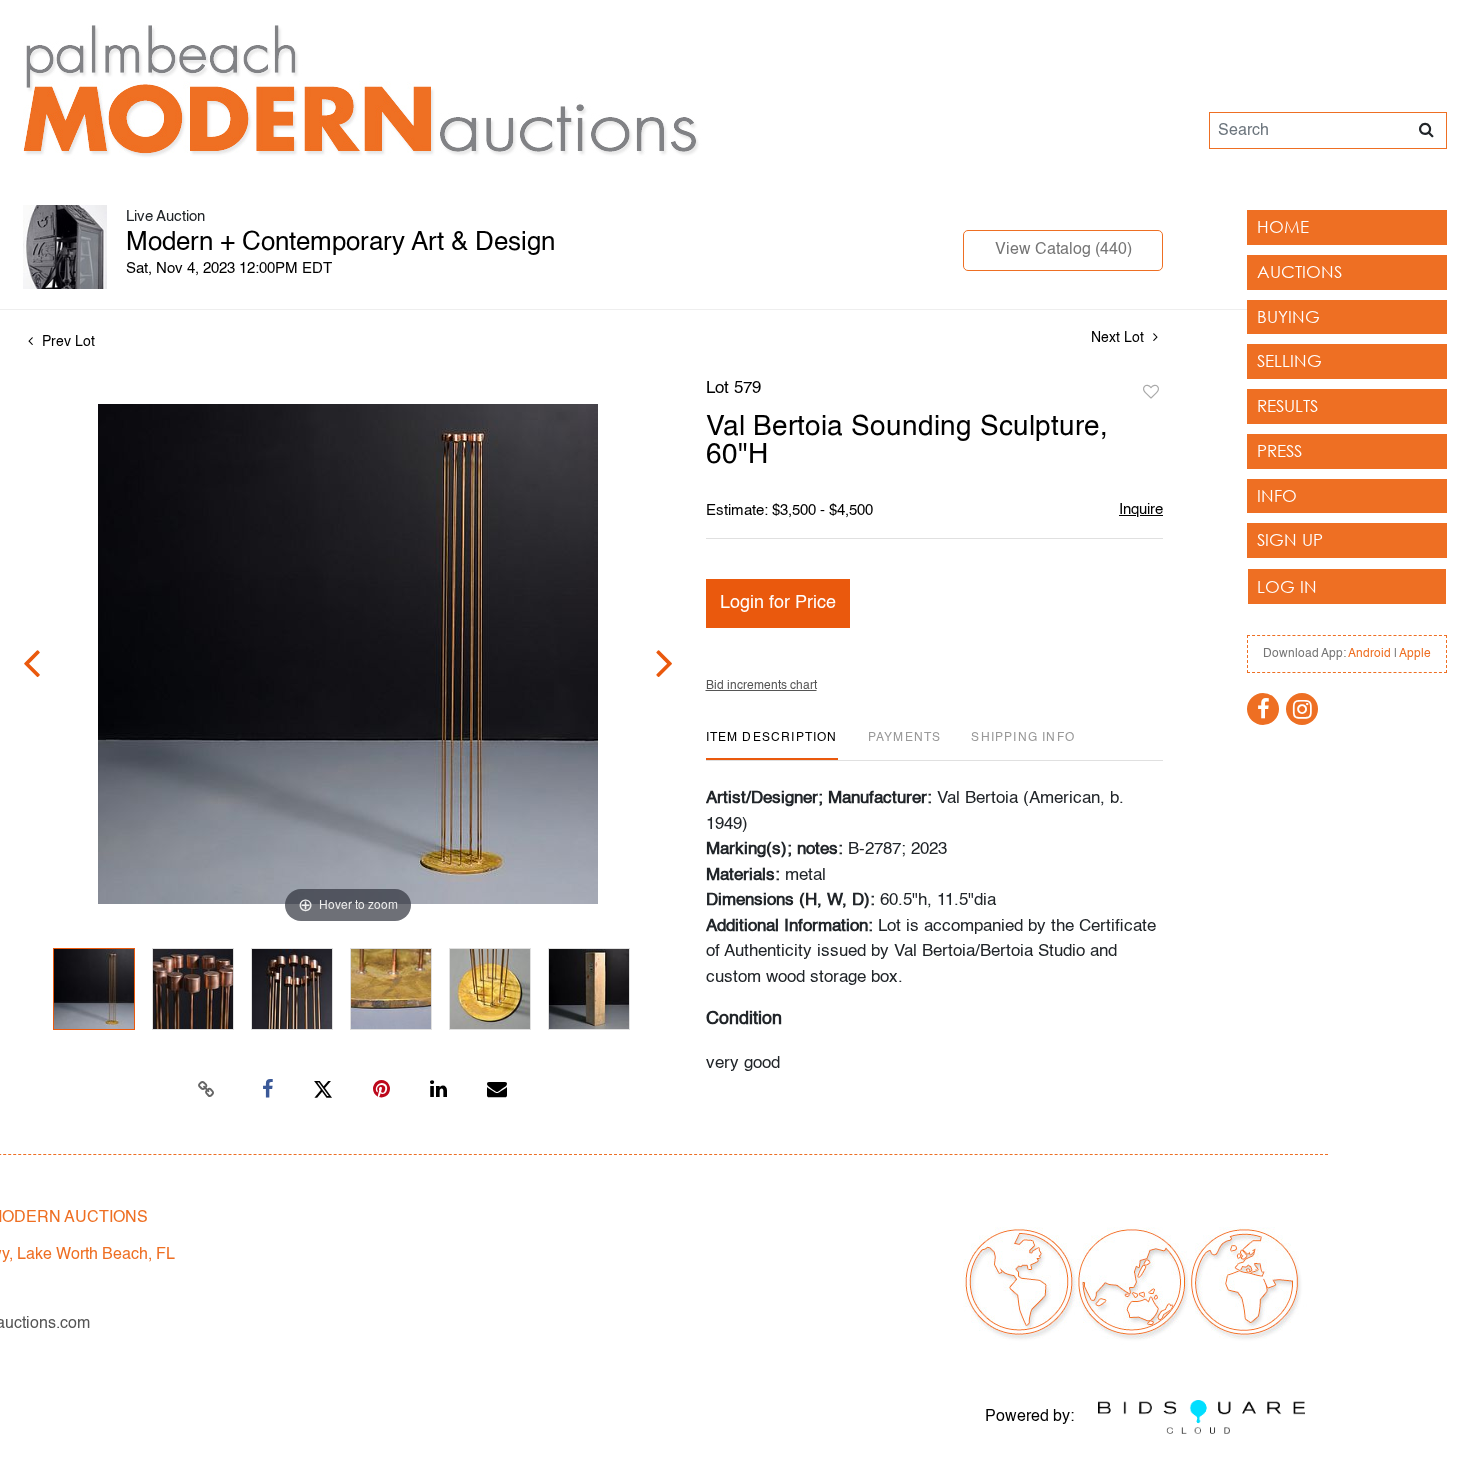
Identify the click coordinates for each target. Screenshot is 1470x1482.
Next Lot (1119, 338)
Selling (1289, 360)
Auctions (1299, 271)
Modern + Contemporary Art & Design (340, 243)
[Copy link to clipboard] (207, 1090)
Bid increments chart (761, 686)
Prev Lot (66, 342)
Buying (1288, 316)
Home (1283, 226)
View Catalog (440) (1063, 250)
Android (1369, 654)
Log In (1287, 586)
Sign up (1290, 539)
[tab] (772, 745)
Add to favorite (1151, 393)
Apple (1415, 654)
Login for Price (778, 603)
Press (1279, 450)
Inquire (1141, 509)
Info (1277, 495)
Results (1287, 405)
